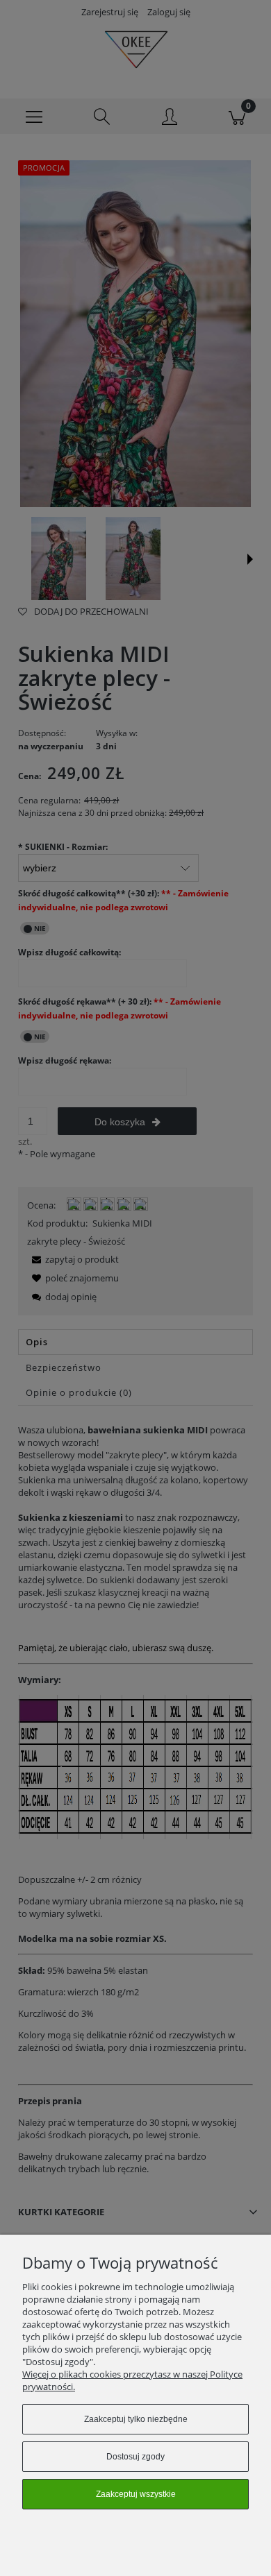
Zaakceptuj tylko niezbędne (136, 2419)
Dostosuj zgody (135, 2457)
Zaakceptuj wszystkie (136, 2494)
